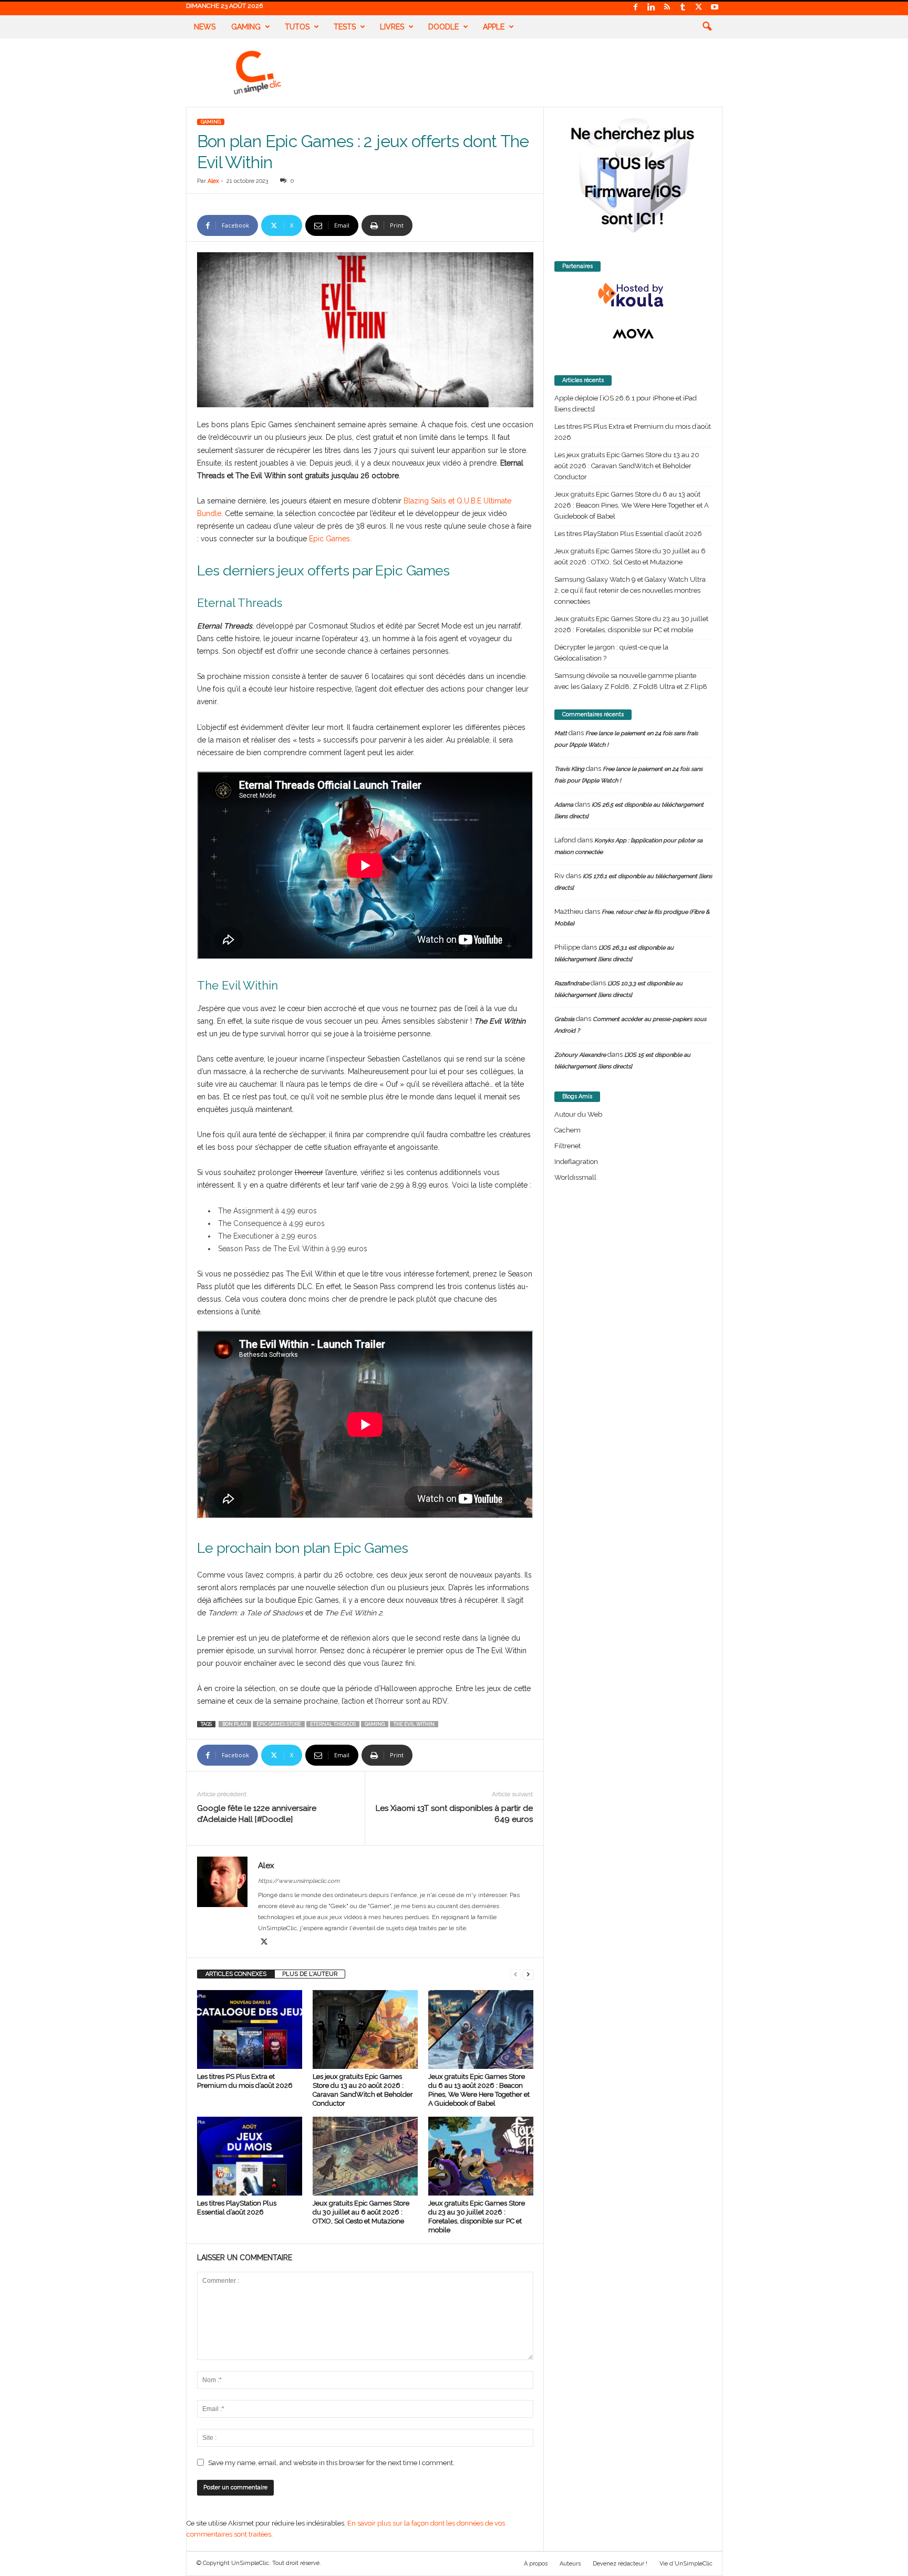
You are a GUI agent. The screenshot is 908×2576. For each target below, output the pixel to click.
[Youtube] (715, 8)
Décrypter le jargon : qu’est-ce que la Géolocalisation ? (611, 653)
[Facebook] (636, 8)
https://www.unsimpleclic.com (299, 1881)
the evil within (414, 1724)
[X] (699, 8)
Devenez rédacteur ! (620, 2564)
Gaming (246, 27)
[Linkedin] (652, 8)
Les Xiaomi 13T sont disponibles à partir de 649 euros (454, 1814)
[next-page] (528, 1974)
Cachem (567, 1130)
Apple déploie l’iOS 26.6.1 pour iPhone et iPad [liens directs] (626, 404)
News (205, 27)
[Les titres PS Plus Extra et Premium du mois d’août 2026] (250, 2029)
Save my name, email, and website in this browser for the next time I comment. (331, 2463)
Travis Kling (569, 769)
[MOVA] (633, 334)
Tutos (297, 27)
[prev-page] (515, 1974)
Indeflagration (576, 1162)
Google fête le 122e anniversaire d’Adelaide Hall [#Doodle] (257, 1814)
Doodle (443, 27)
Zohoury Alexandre (580, 1055)
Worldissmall (575, 1177)
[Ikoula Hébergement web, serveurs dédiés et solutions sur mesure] (633, 295)
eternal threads (333, 1724)
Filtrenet (567, 1146)
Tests (345, 27)
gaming (375, 1724)
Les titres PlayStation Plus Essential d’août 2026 (628, 534)
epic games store (279, 1724)
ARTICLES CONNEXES (236, 1974)
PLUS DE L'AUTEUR (310, 1974)
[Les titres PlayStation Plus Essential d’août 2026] (250, 2156)
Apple (494, 27)
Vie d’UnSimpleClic (686, 2564)
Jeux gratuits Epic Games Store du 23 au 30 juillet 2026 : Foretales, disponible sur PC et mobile (631, 624)
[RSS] (667, 8)
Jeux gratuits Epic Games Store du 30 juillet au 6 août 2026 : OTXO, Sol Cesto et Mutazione (361, 2212)
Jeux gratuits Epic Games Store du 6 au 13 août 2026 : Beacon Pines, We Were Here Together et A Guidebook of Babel (632, 505)
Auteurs (570, 2564)
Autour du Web (578, 1114)
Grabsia (564, 1019)
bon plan (235, 1724)
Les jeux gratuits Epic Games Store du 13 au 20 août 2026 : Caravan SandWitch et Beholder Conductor (627, 466)
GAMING (211, 122)
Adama (564, 805)
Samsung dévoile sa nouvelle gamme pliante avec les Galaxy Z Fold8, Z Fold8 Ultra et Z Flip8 (631, 681)
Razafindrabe (572, 983)
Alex (213, 181)
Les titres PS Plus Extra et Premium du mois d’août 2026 (633, 432)
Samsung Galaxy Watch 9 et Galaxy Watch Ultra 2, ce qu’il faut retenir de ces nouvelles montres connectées (630, 590)
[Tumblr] (683, 8)
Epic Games (329, 539)
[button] (707, 27)
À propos (536, 2564)
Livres (392, 27)
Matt (561, 733)
